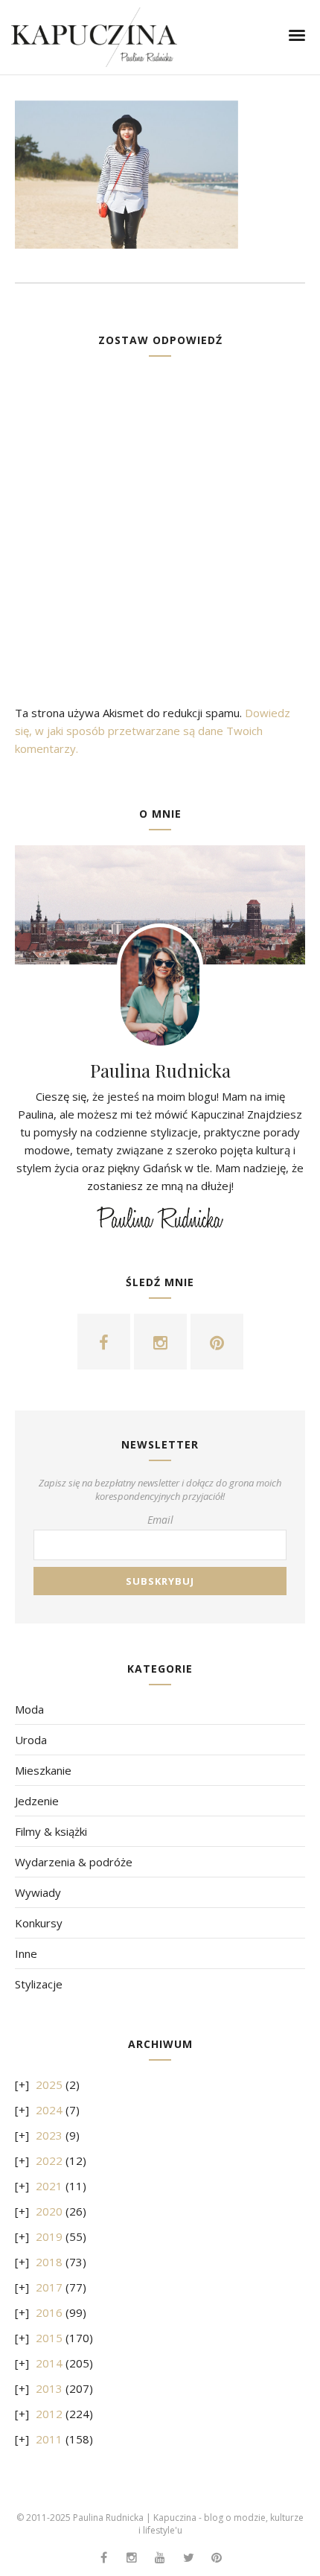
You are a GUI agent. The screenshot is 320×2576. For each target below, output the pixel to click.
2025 (49, 2084)
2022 (49, 2160)
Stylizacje (39, 1984)
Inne (26, 1953)
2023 (49, 2135)
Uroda (31, 1740)
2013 (49, 2388)
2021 (49, 2186)
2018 (49, 2262)
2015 (49, 2338)
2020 (49, 2211)
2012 (49, 2414)
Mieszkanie (43, 1770)
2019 (49, 2236)
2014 (49, 2363)
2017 (49, 2287)
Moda (29, 1709)
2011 (49, 2439)
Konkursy (39, 1923)
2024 (49, 2110)
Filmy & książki (51, 1831)
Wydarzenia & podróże (74, 1862)
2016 (49, 2312)
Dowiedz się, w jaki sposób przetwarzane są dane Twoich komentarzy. (153, 731)
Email (160, 1520)
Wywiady (38, 1892)
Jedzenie (37, 1801)
